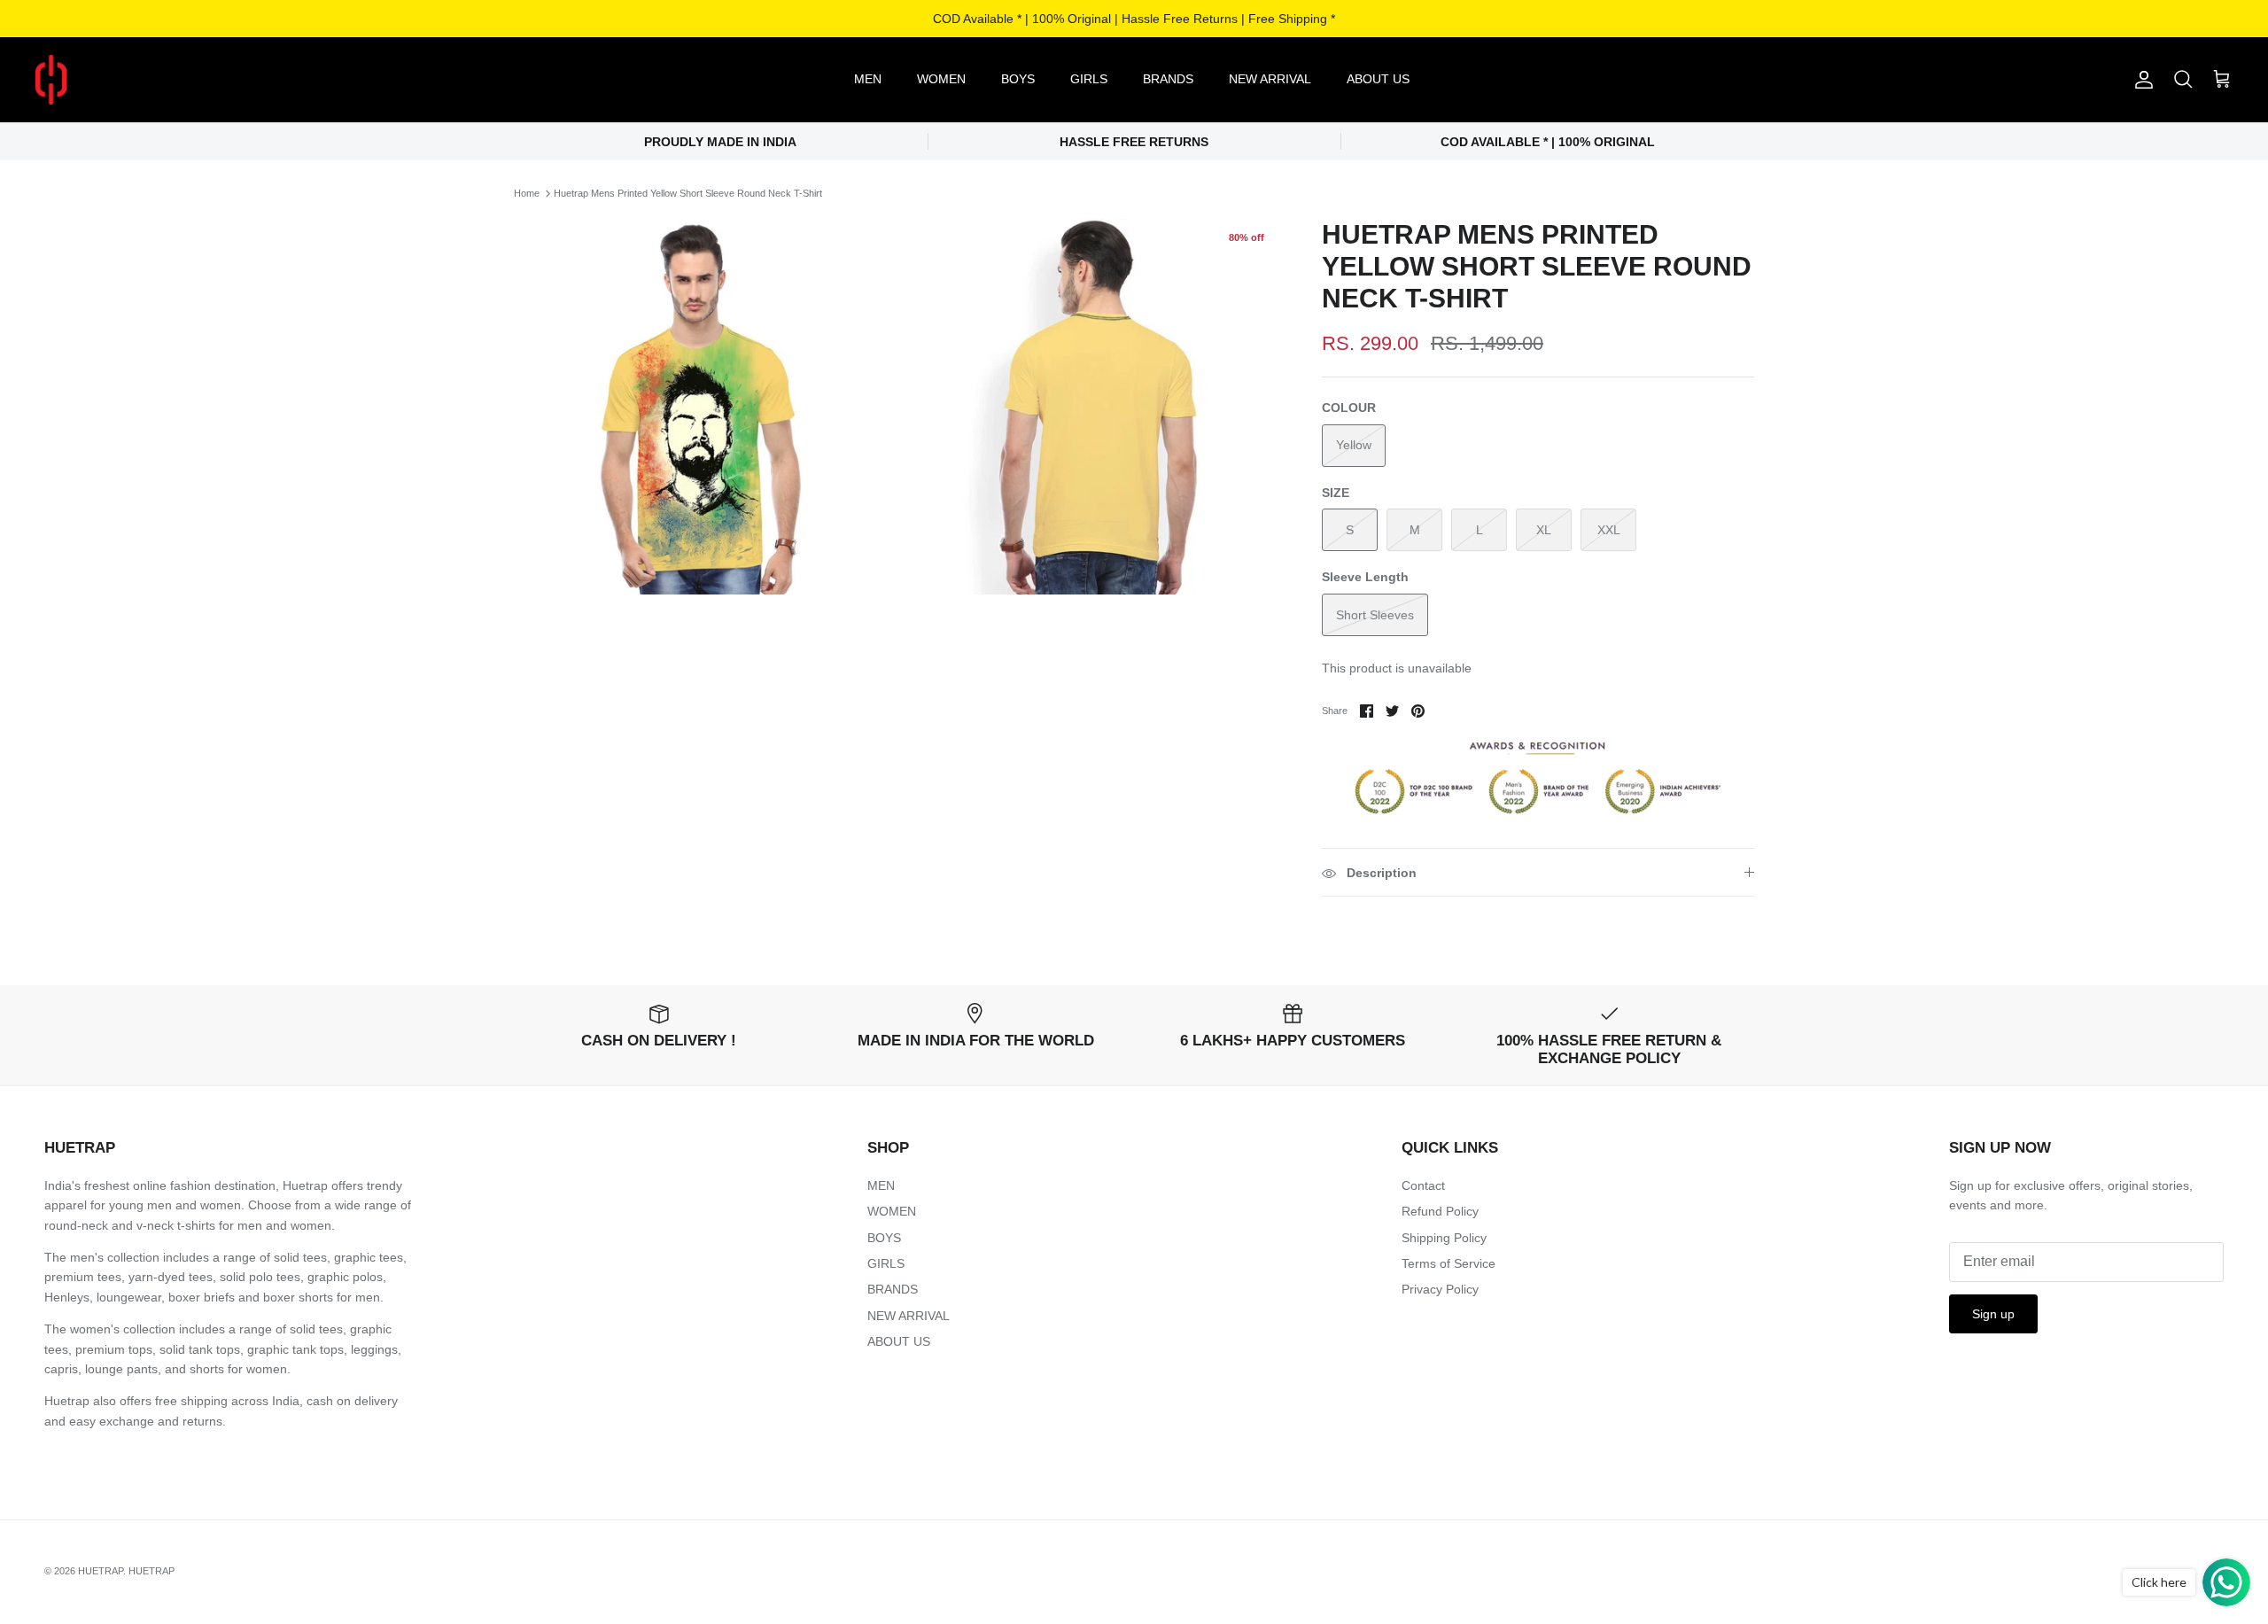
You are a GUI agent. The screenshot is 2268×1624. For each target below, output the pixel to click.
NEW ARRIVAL (1270, 79)
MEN (868, 79)
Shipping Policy (1444, 1238)
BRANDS (1168, 79)
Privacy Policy (1440, 1289)
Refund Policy (1440, 1211)
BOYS (1018, 79)
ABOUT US (1378, 79)
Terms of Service (1449, 1263)
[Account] (2140, 80)
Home (527, 193)
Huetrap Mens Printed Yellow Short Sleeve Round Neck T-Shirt (688, 193)
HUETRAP (101, 1571)
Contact (1423, 1185)
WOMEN (941, 79)
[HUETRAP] (144, 80)
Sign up (1993, 1314)
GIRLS (1089, 79)
